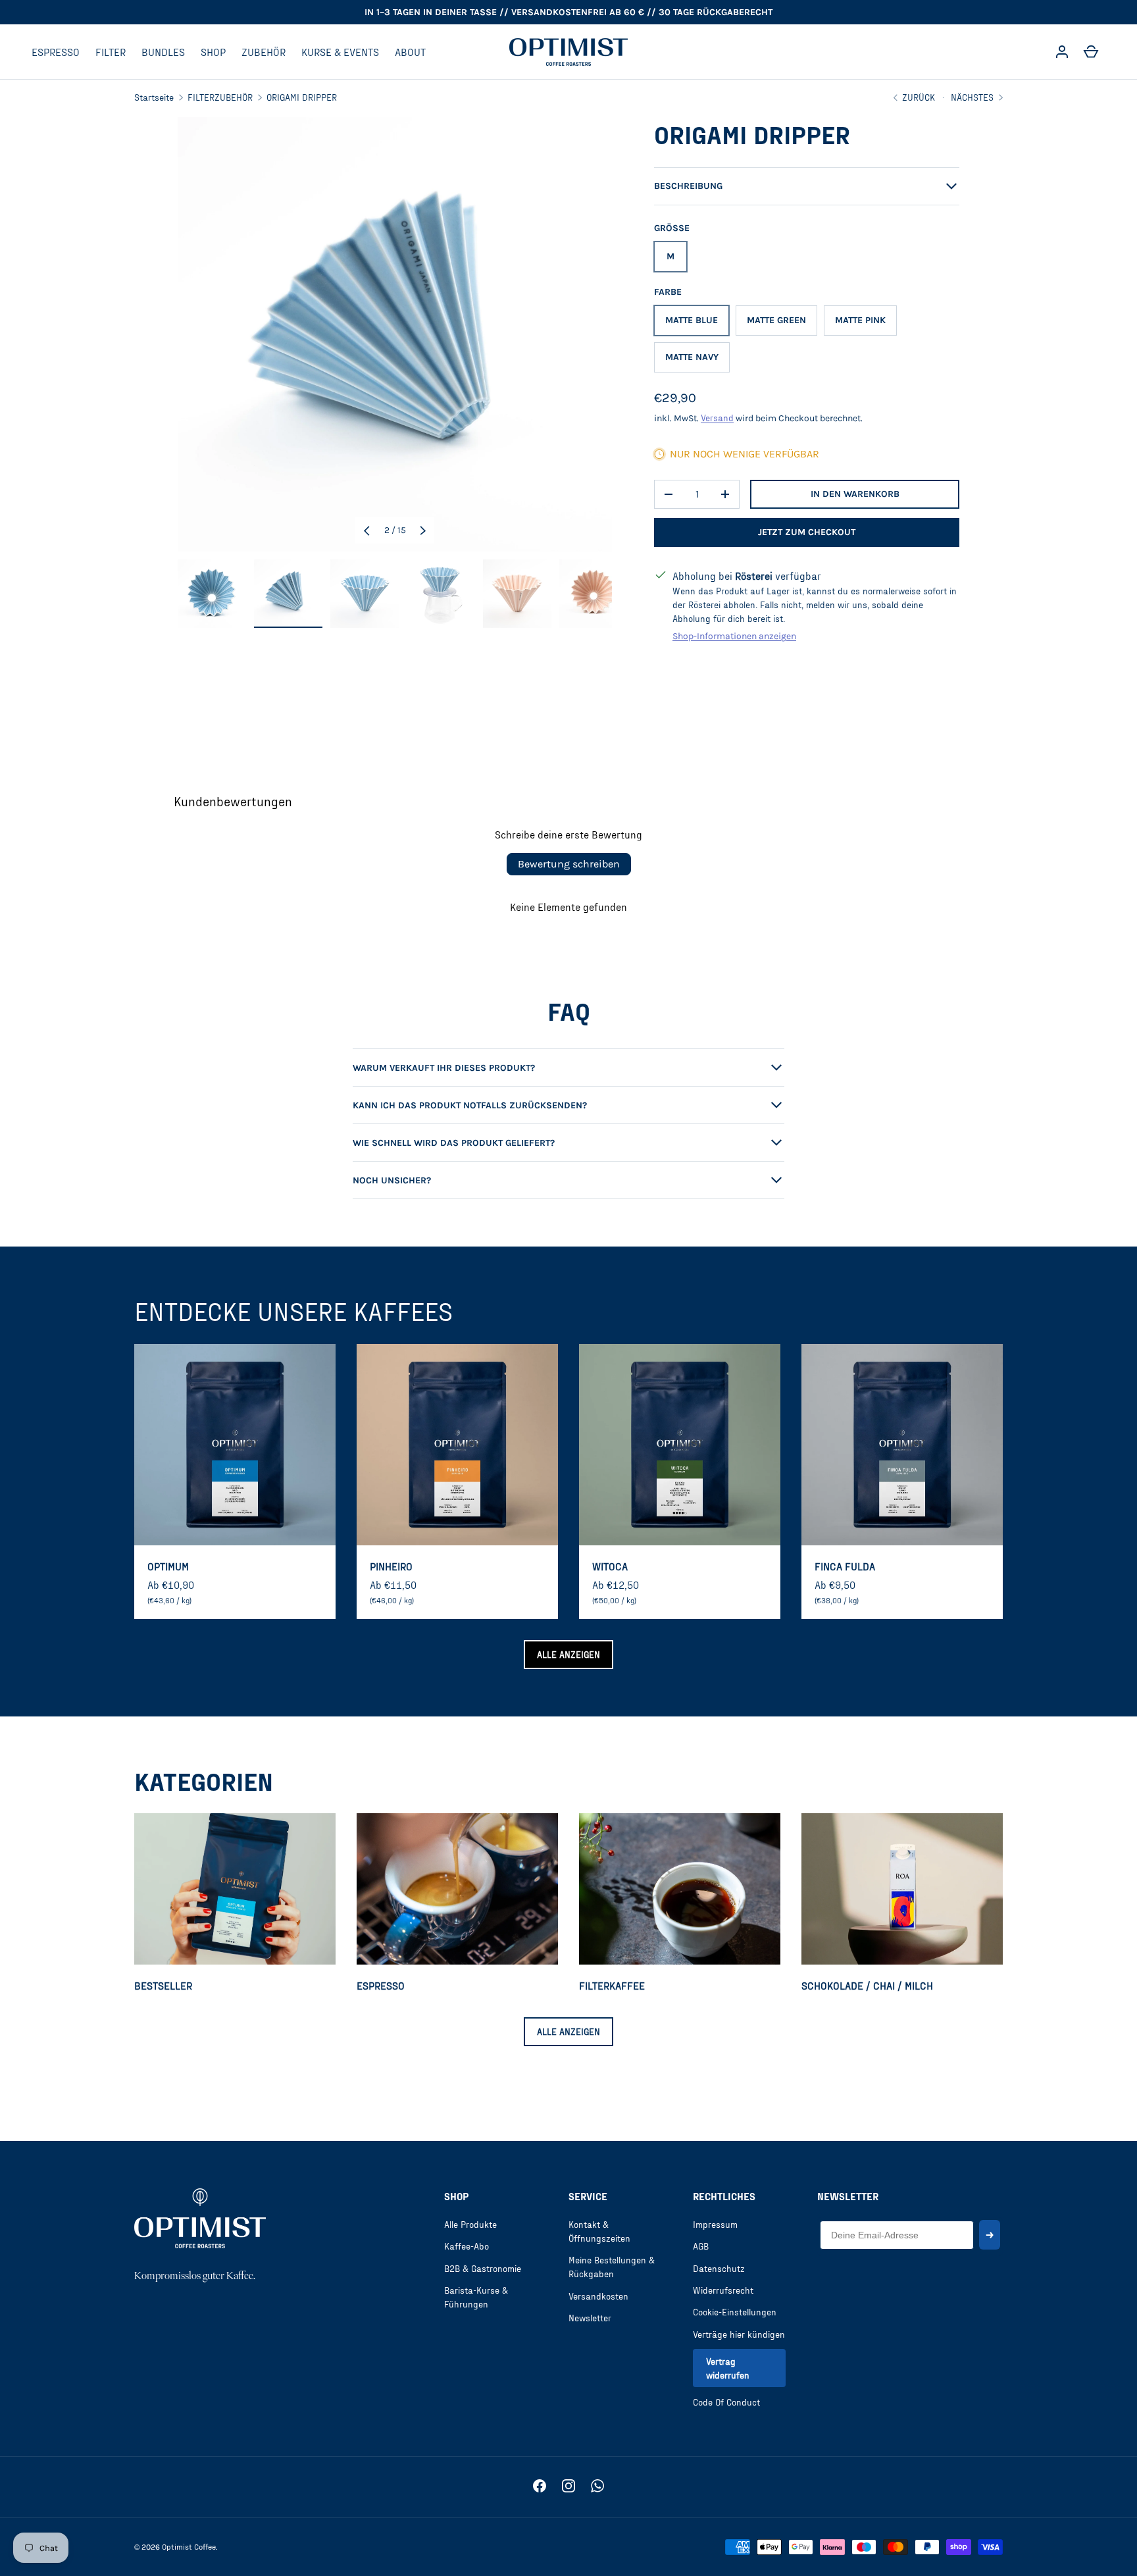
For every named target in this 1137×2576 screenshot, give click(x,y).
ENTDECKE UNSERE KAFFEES (293, 1311)
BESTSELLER (163, 1985)
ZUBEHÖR (264, 52)
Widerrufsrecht (723, 2290)
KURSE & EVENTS (340, 52)
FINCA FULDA (845, 1566)
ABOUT (410, 52)
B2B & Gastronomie (483, 2268)
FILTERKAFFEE (612, 1985)
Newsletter (590, 2318)
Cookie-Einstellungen (735, 2312)
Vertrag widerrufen (728, 2368)
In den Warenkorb (855, 494)
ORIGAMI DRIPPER (302, 97)
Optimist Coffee (189, 2546)
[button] (1091, 52)
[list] (395, 334)
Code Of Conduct (726, 2402)
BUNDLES (163, 52)
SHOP (213, 52)
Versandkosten (598, 2296)
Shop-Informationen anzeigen (734, 636)
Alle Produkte (470, 2224)
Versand (717, 418)
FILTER (111, 52)
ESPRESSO (56, 52)
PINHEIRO (391, 1566)
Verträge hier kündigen (739, 2334)
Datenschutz (719, 2268)
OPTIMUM (168, 1566)
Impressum (715, 2224)
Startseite (154, 97)
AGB (701, 2246)
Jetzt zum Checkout (807, 532)
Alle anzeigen (568, 1654)
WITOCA (610, 1566)
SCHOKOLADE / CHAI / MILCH (867, 1985)
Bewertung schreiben (569, 864)
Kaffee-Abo (467, 2246)
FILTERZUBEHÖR (220, 97)
